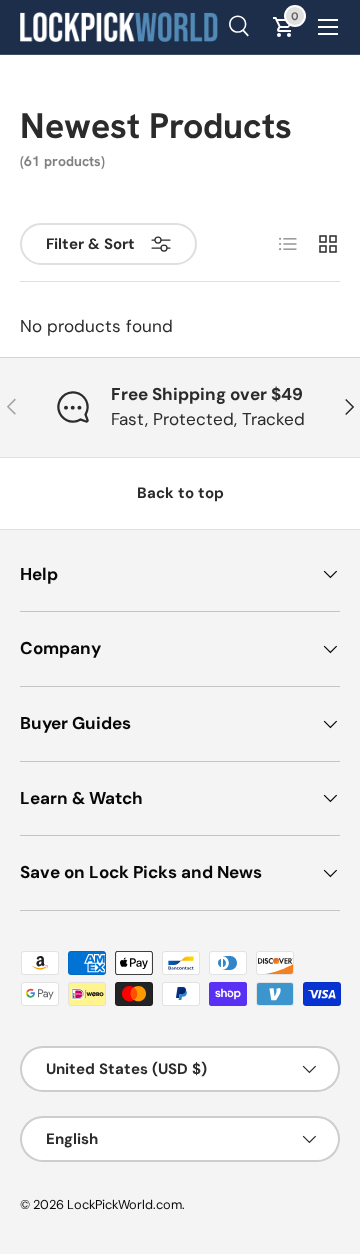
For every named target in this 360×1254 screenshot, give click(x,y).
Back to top (180, 493)
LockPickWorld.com (124, 1204)
